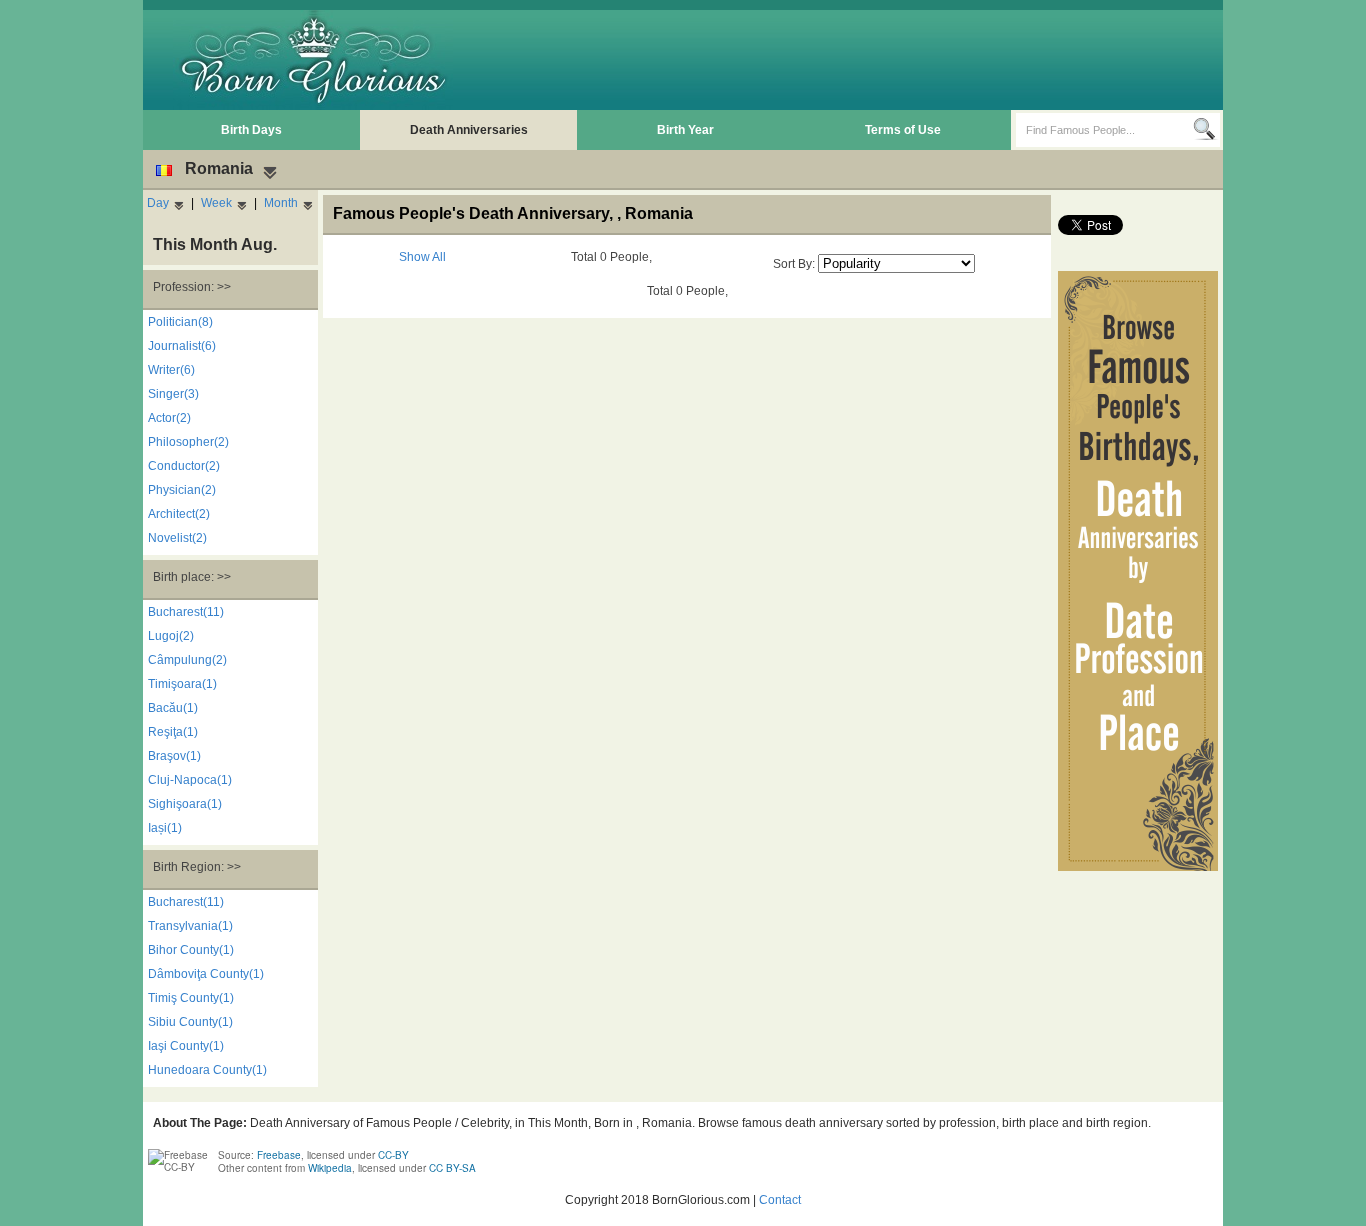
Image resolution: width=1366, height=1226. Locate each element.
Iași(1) (165, 828)
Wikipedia (330, 1168)
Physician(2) (182, 490)
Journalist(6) (182, 346)
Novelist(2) (177, 538)
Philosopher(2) (188, 442)
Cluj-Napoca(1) (190, 780)
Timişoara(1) (182, 684)
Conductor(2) (184, 466)
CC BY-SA (452, 1168)
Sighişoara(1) (185, 804)
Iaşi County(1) (186, 1046)
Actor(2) (169, 418)
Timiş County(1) (191, 998)
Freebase (279, 1155)
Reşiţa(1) (173, 732)
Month (281, 203)
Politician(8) (180, 322)
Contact (780, 1200)
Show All (422, 257)
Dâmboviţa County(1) (206, 974)
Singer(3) (173, 394)
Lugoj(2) (171, 636)
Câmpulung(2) (187, 660)
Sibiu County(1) (190, 1022)
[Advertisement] (854, 60)
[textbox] (1104, 130)
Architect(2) (179, 514)
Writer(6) (171, 370)
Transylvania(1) (190, 926)
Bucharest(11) (186, 612)
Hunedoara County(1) (207, 1070)
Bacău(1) (173, 708)
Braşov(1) (174, 756)
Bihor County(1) (191, 950)
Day (158, 203)
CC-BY (393, 1155)
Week (216, 203)
